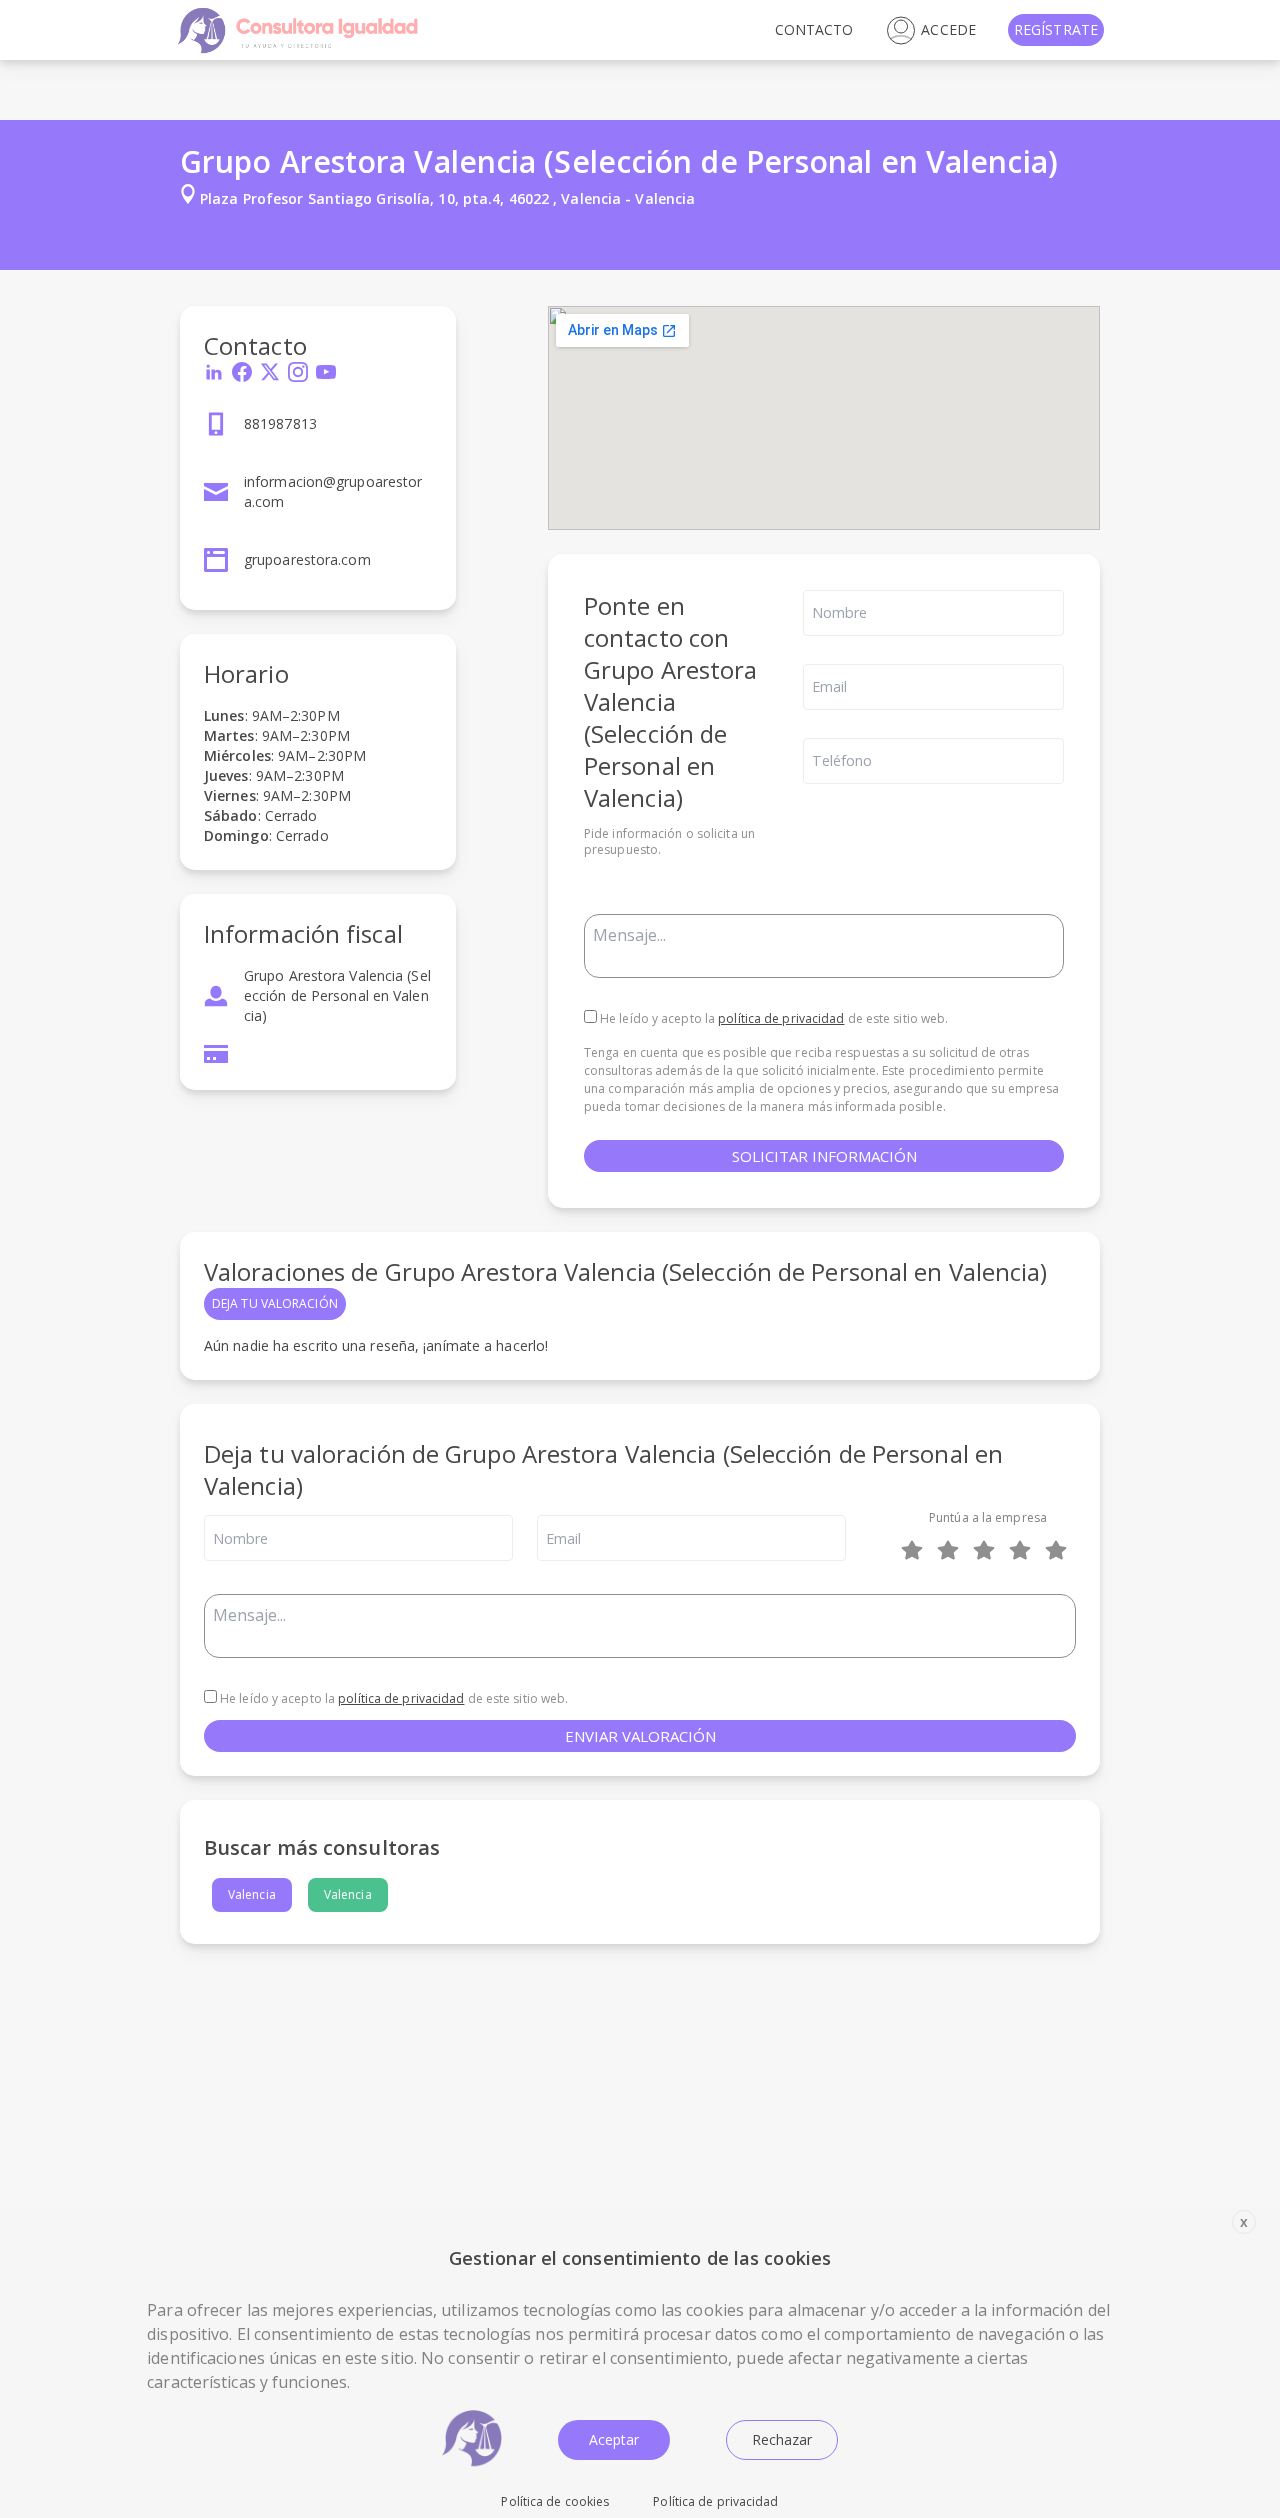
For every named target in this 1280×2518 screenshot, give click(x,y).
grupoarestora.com (307, 559)
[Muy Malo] (916, 1550)
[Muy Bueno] (1024, 1550)
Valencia (252, 1894)
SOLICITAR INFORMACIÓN (824, 1156)
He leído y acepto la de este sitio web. (772, 1018)
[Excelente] (1060, 1550)
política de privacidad (781, 1018)
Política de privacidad (715, 2501)
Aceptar (614, 2439)
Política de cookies (555, 2501)
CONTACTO (814, 29)
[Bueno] (988, 1550)
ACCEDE (948, 29)
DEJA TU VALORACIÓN (275, 1303)
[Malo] (952, 1550)
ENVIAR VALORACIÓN (640, 1736)
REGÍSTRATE (1056, 29)
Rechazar (782, 2439)
